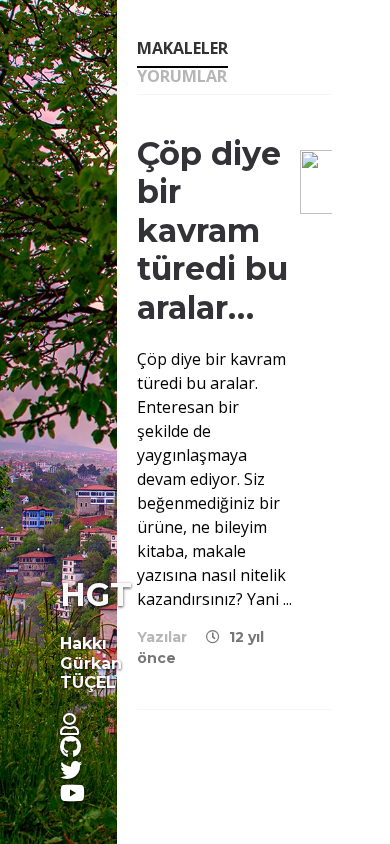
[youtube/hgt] (80, 792)
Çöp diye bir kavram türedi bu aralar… (212, 230)
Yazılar (162, 637)
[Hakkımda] (77, 723)
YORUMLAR (182, 77)
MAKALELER (182, 49)
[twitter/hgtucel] (78, 769)
